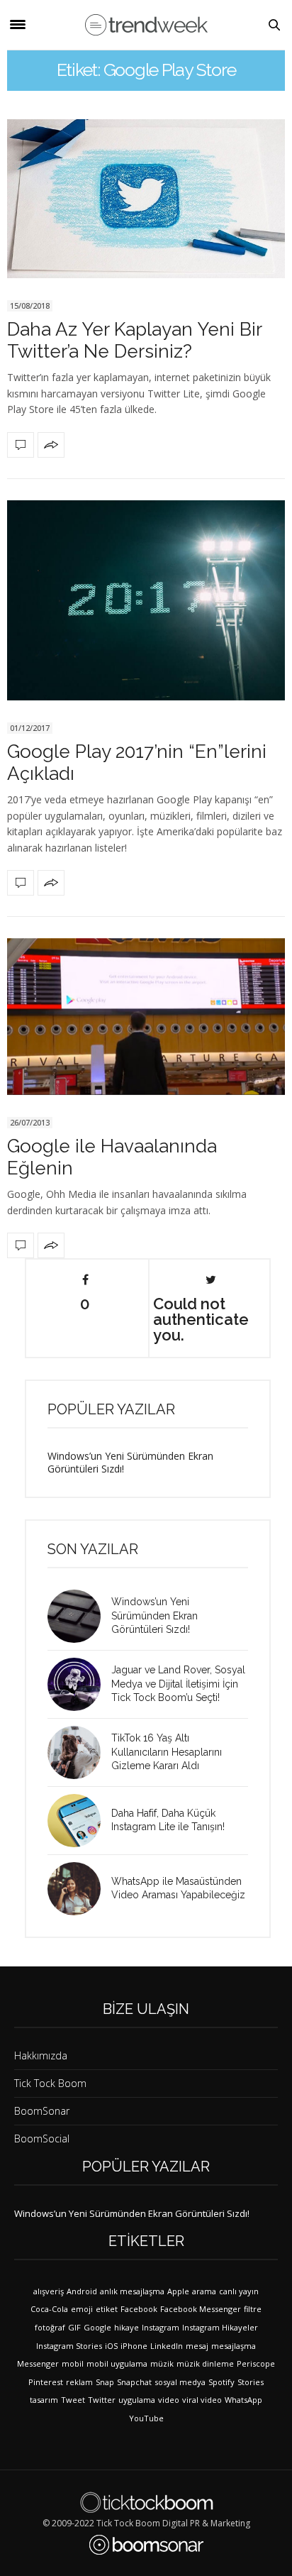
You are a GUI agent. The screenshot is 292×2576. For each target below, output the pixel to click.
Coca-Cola (49, 2309)
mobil (73, 2363)
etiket (107, 2309)
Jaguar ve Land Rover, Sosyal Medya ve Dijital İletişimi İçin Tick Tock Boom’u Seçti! (178, 1684)
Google (97, 2327)
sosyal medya (180, 2382)
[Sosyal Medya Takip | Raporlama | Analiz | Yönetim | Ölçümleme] (146, 2545)
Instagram (161, 2327)
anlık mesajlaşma (132, 2291)
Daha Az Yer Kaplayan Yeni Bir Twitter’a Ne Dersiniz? (134, 340)
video (169, 2400)
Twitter (102, 2400)
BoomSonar (42, 2111)
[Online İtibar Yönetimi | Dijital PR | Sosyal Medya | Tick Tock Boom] (146, 2502)
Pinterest (46, 2382)
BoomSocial (42, 2139)
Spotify (221, 2382)
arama (204, 2291)
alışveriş (49, 2291)
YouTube (146, 2418)
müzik (162, 2363)
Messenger (38, 2363)
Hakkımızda (41, 2055)
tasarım (44, 2400)
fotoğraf (50, 2327)
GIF (74, 2327)
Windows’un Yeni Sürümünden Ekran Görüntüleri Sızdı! (130, 1462)
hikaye (127, 2327)
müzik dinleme (205, 2363)
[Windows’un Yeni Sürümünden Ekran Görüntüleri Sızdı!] (79, 1616)
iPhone (134, 2346)
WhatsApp (243, 2400)
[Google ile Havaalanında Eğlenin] (146, 1017)
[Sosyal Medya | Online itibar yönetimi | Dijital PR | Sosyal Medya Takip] (146, 25)
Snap (105, 2382)
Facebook (139, 2309)
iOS (111, 2346)
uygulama (137, 2400)
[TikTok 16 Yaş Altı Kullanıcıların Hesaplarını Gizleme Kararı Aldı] (79, 1752)
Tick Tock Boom (50, 2083)
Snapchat (134, 2382)
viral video (202, 2400)
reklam (79, 2382)
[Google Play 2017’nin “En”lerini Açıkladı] (146, 600)
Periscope (256, 2363)
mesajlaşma (234, 2346)
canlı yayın (239, 2291)
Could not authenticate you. (201, 1319)
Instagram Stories (69, 2346)
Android (82, 2291)
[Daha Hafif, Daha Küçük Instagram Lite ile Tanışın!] (79, 1821)
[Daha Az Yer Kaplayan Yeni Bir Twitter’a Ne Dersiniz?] (146, 199)
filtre (253, 2309)
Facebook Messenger (201, 2309)
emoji (82, 2309)
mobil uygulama (117, 2363)
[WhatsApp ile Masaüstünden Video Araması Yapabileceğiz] (79, 1889)
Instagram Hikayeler (220, 2327)
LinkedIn (167, 2346)
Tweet (73, 2400)
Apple (178, 2291)
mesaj (197, 2346)
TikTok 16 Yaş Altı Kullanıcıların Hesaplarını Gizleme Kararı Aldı (167, 1752)
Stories (251, 2382)
